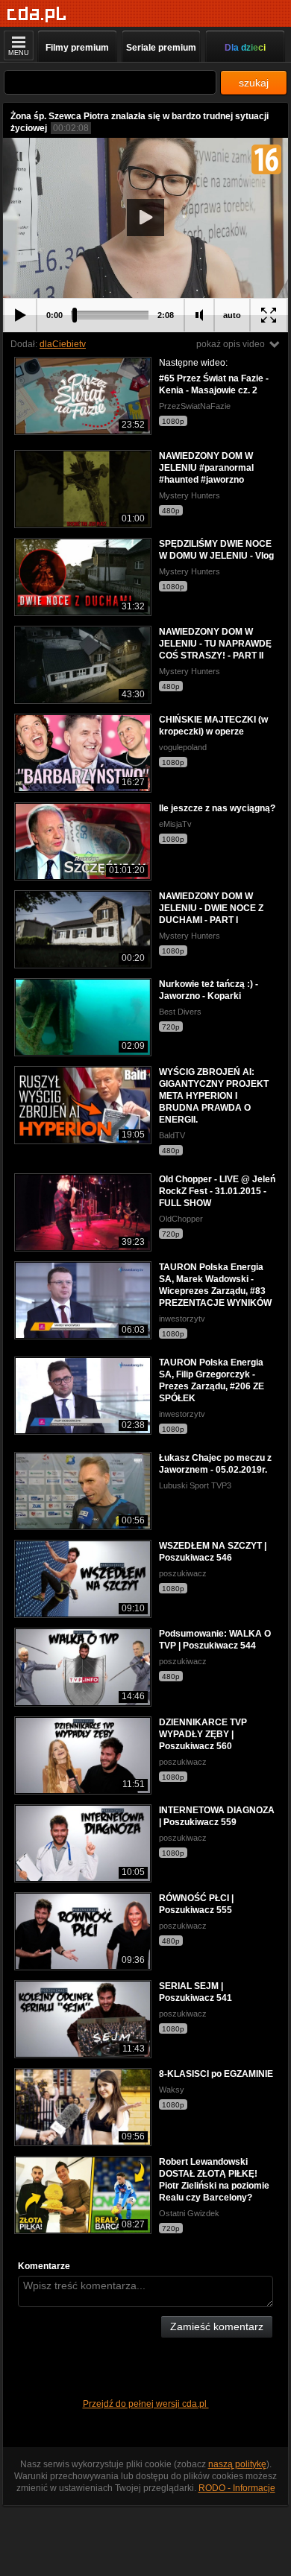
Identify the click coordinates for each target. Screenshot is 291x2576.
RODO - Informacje (237, 2488)
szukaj (254, 83)
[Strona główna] (37, 15)
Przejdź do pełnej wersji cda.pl (146, 2404)
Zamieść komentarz (217, 2326)
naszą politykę (237, 2464)
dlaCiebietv (63, 344)
